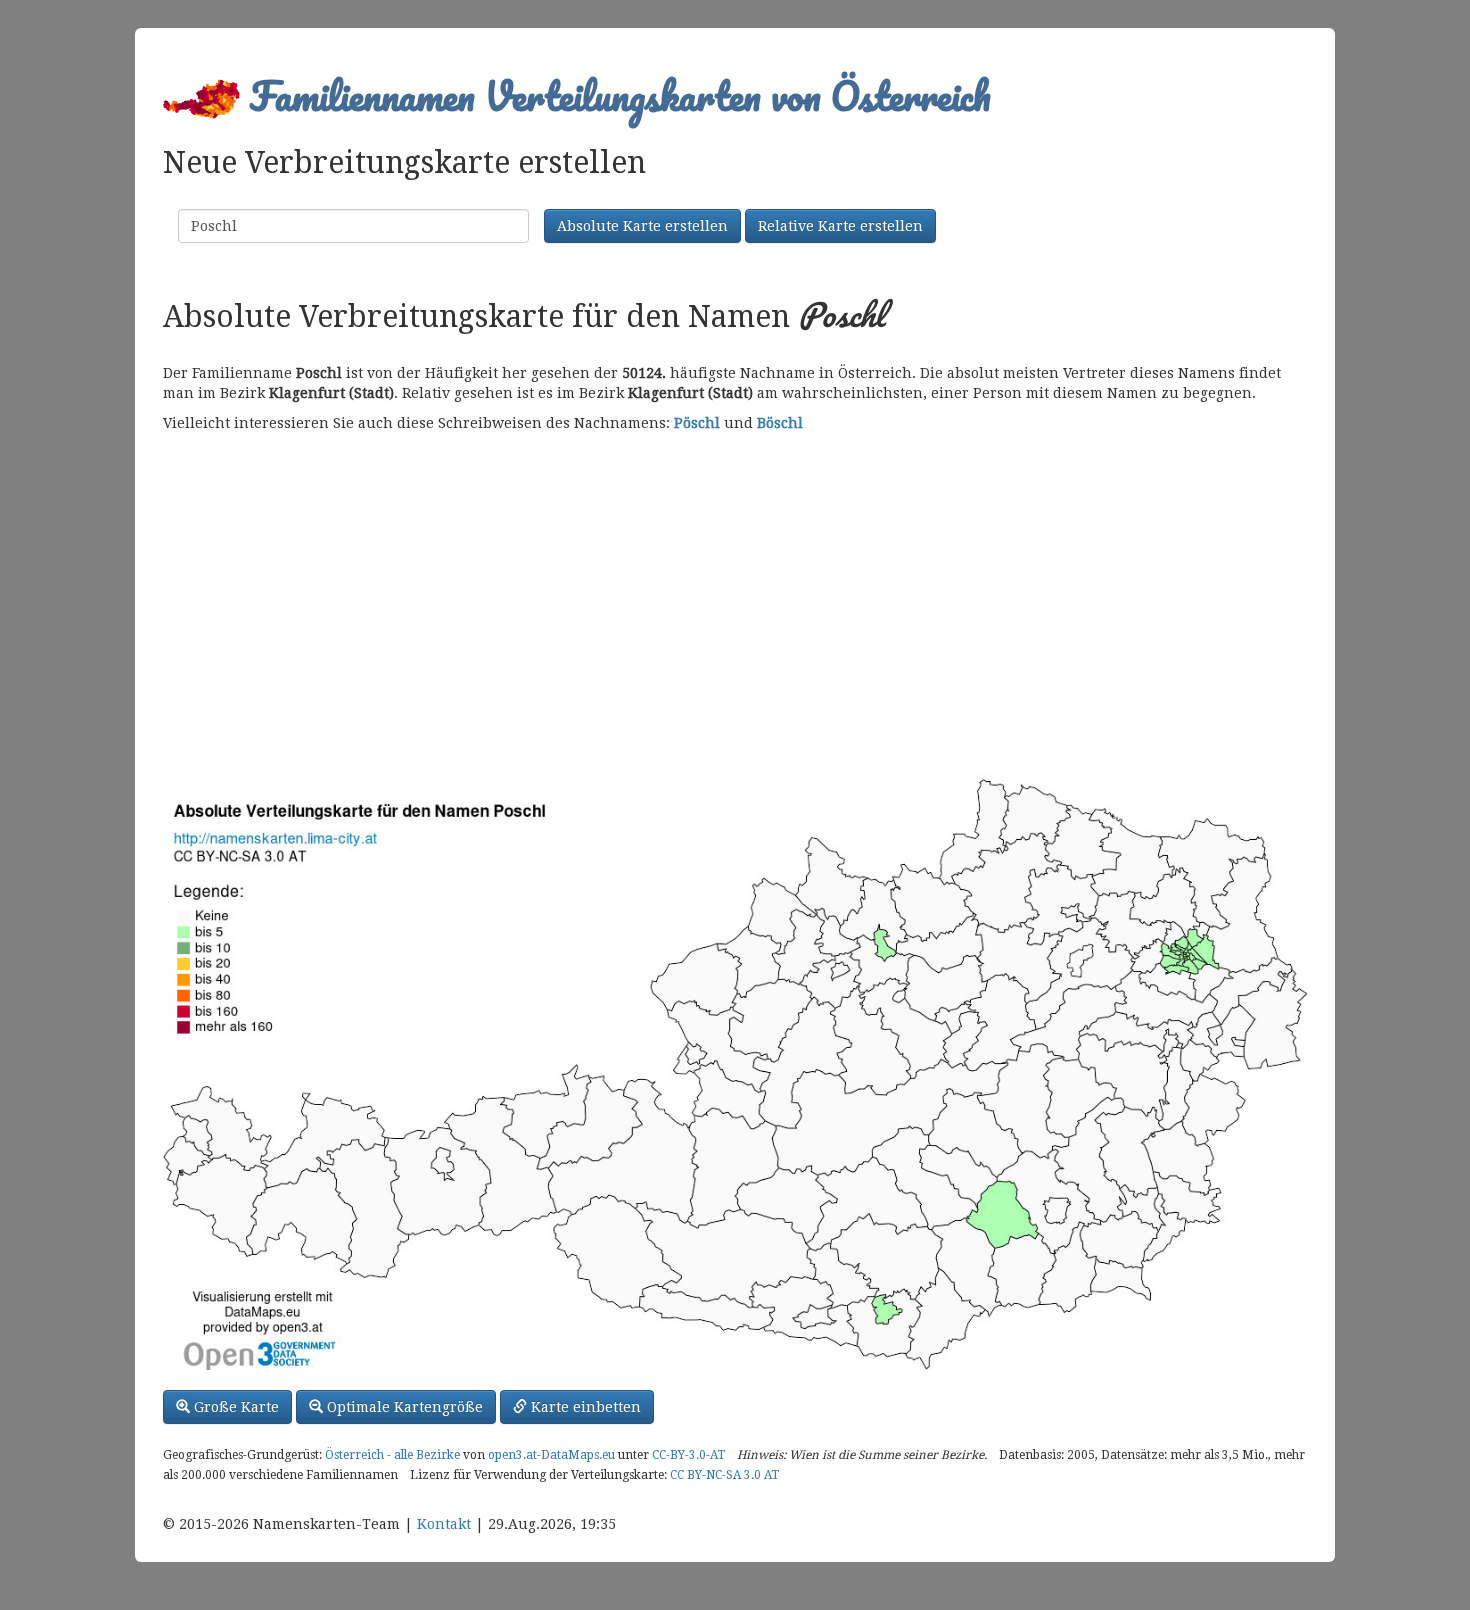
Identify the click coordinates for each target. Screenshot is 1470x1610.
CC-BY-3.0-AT (688, 1455)
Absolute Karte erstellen (642, 226)
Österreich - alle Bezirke (392, 1455)
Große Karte (234, 1407)
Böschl (780, 423)
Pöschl (697, 423)
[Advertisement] (735, 603)
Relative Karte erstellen (840, 226)
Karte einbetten (584, 1407)
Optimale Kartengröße (403, 1407)
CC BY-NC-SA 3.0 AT (724, 1475)
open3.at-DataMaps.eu (551, 1455)
